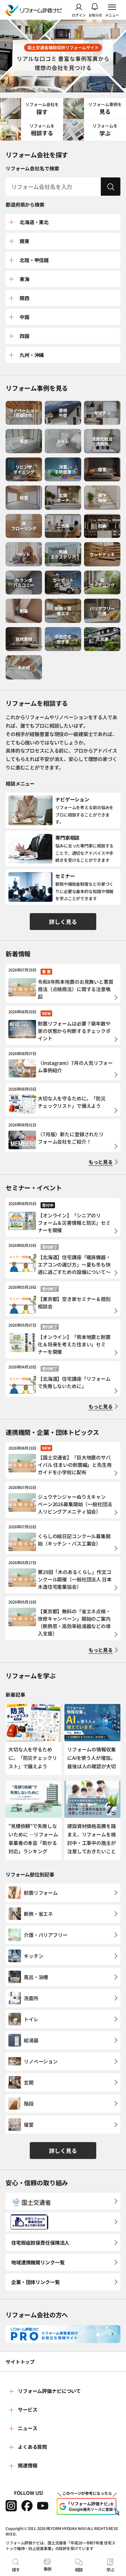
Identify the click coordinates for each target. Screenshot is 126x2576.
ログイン (79, 15)
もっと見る (101, 1162)
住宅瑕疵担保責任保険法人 (40, 2243)
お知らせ (96, 15)
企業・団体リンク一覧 (36, 2282)
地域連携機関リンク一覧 (38, 2262)
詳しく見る (63, 922)
